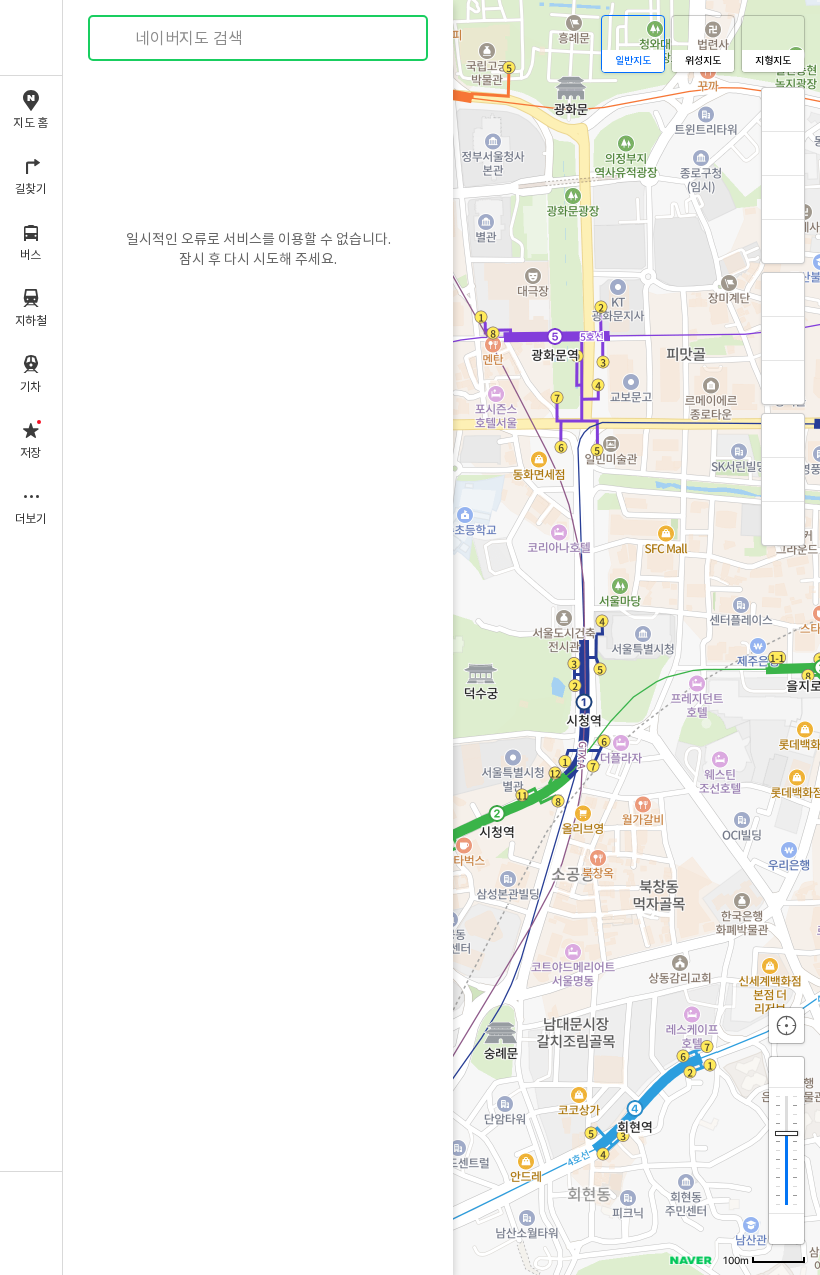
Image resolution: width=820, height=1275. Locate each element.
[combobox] (259, 38)
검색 (118, 38)
